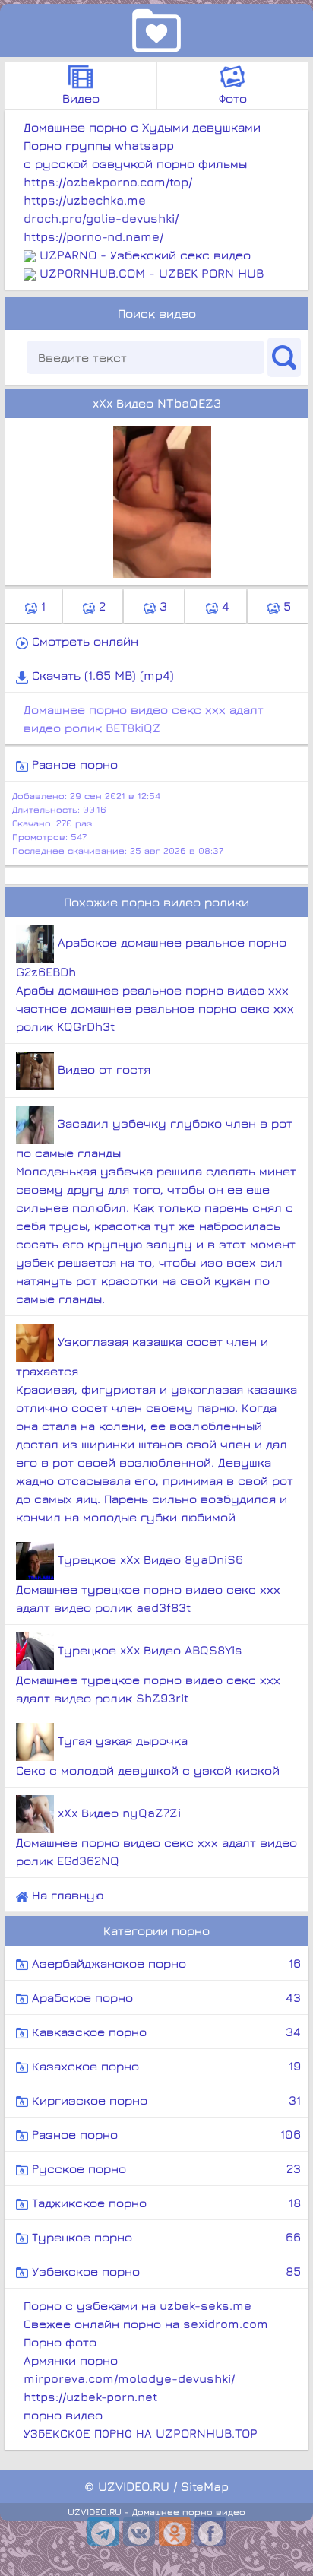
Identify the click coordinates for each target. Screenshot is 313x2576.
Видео (81, 98)
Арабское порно (164, 1997)
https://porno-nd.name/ (93, 236)
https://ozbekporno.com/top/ (108, 182)
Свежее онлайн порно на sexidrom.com (146, 2324)
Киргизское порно (164, 2100)
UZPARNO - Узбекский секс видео (145, 255)
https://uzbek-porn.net (90, 2397)
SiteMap (205, 2486)
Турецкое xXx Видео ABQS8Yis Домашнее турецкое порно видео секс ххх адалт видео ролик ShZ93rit (148, 1674)
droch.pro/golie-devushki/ (101, 218)
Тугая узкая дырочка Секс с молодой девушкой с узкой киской (148, 1755)
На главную (66, 1895)
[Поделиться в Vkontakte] (139, 2531)
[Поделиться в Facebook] (210, 2531)
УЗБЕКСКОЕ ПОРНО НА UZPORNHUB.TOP (141, 2433)
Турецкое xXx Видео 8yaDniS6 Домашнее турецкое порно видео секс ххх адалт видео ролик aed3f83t (148, 1583)
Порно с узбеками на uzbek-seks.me (138, 2305)
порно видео (63, 2415)
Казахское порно (164, 2066)
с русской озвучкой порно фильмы (135, 163)
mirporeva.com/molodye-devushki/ (129, 2378)
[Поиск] (284, 357)
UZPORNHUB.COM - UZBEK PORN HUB (152, 273)
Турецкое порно (164, 2237)
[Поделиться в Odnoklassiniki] (175, 2531)
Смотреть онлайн (83, 641)
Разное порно (73, 764)
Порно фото (60, 2342)
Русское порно (164, 2168)
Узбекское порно (164, 2271)
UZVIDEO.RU (134, 2486)
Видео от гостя (102, 1069)
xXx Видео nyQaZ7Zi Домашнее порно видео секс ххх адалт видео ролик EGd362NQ (156, 1837)
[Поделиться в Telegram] (103, 2531)
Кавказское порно (164, 2032)
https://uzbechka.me (85, 200)
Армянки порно (71, 2360)
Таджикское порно (164, 2203)
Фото (233, 98)
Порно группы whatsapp (99, 145)
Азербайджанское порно (164, 1963)
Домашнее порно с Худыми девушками (142, 127)
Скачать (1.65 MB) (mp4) (101, 675)
